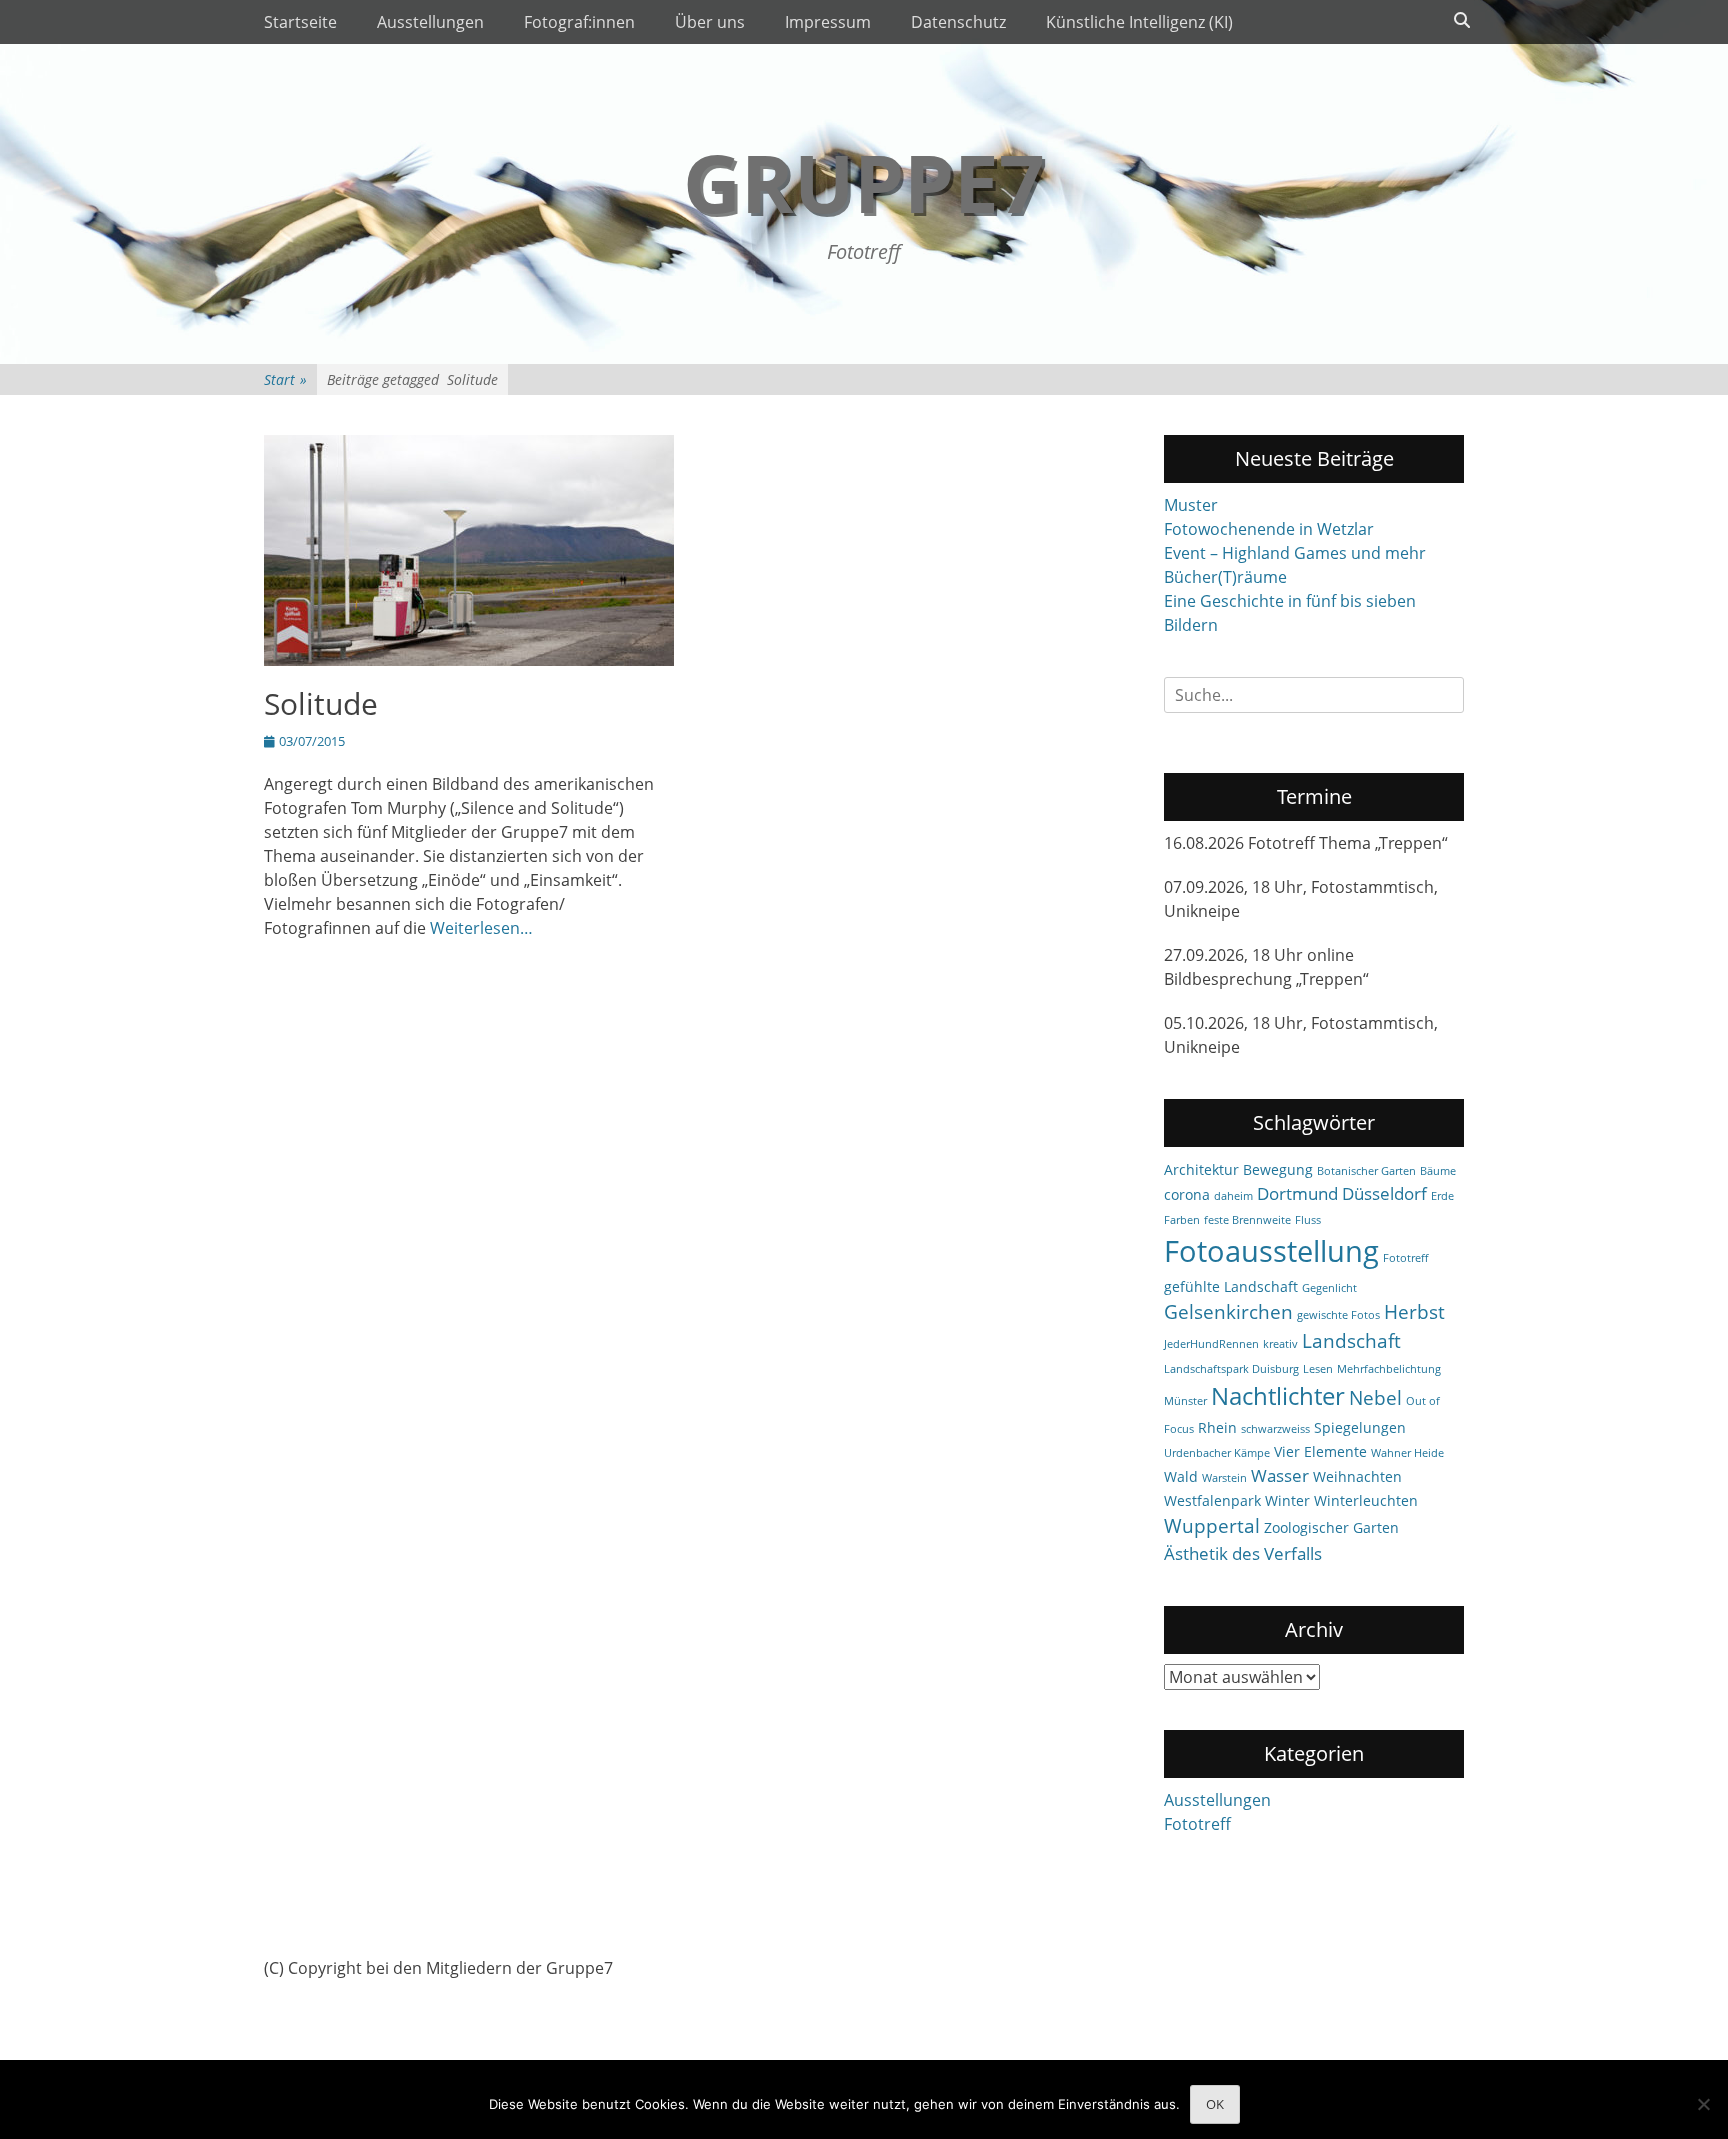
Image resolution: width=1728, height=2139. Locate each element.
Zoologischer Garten (1331, 1527)
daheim (1233, 1196)
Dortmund (1297, 1193)
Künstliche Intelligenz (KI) (1139, 22)
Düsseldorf (1384, 1193)
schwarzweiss (1275, 1429)
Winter (1287, 1500)
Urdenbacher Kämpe (1217, 1453)
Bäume (1438, 1171)
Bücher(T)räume (1225, 577)
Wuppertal (1212, 1526)
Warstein (1224, 1478)
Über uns (710, 22)
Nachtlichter (1278, 1396)
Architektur (1201, 1169)
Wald (1181, 1476)
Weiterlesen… (481, 928)
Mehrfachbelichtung (1389, 1369)
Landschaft (1351, 1341)
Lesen (1318, 1369)
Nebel (1375, 1398)
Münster (1185, 1401)
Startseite (300, 22)
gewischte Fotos (1338, 1315)
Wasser (1280, 1475)
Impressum (828, 22)
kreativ (1280, 1344)
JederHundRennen (1211, 1344)
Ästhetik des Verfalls (1243, 1553)
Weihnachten (1357, 1476)
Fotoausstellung (1271, 1251)
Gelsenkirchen (1228, 1312)
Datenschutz (958, 22)
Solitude (321, 703)
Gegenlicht (1329, 1288)
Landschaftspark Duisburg (1231, 1369)
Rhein (1217, 1427)
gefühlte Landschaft (1231, 1286)
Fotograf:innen (579, 22)
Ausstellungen (430, 22)
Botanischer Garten (1366, 1171)
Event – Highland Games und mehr (1295, 553)
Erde (1442, 1196)
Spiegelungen (1360, 1427)
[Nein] (1703, 2104)
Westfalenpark (1212, 1500)
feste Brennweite (1247, 1220)
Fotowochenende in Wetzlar (1269, 529)
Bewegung (1278, 1169)
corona (1187, 1194)
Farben (1182, 1220)
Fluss (1308, 1220)
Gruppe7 (864, 181)
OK (1215, 2104)
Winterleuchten (1366, 1500)
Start (285, 379)
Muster (1191, 505)
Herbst (1414, 1312)
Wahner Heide (1407, 1453)
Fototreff (1405, 1258)
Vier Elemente (1320, 1451)
